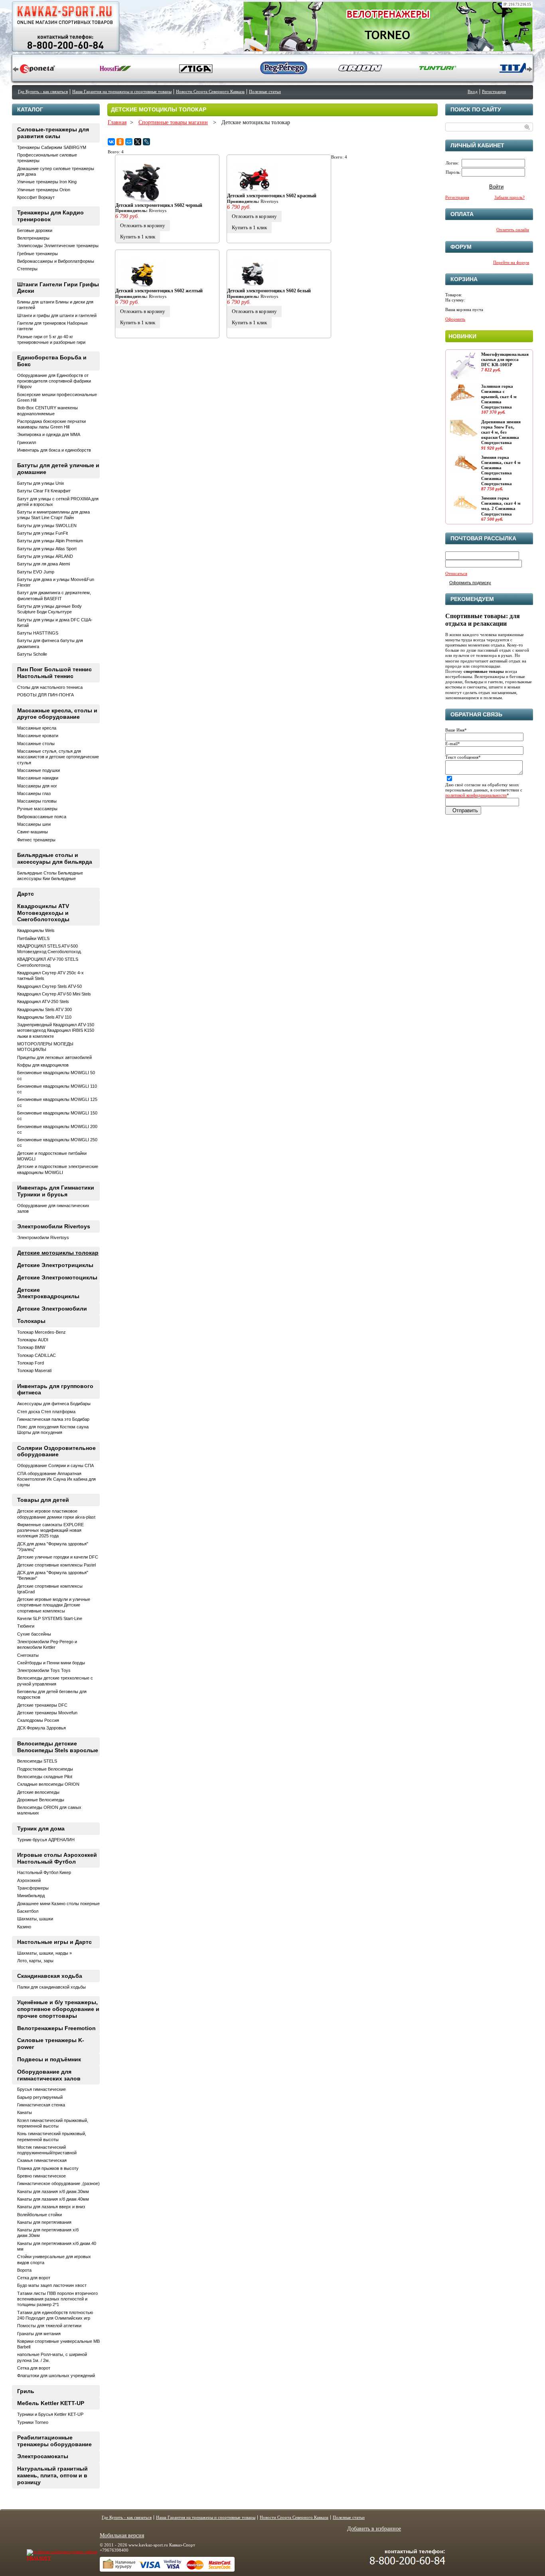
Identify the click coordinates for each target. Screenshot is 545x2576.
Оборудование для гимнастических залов (49, 2075)
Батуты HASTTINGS (38, 633)
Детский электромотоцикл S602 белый (269, 291)
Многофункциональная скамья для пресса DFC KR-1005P (505, 359)
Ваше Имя (456, 730)
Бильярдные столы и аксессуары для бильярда (55, 858)
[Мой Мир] (129, 142)
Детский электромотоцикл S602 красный (272, 196)
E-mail (453, 744)
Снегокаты (28, 1655)
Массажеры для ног (37, 786)
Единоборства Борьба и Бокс (52, 361)
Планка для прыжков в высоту (48, 2168)
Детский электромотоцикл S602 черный (159, 205)
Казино (24, 1927)
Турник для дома (41, 1828)
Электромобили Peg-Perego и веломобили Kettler (47, 1644)
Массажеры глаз (34, 793)
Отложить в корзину (143, 225)
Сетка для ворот (34, 2278)
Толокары (31, 1321)
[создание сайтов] (46, 2552)
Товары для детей (43, 1500)
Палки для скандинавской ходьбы (51, 1987)
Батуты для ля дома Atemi (43, 564)
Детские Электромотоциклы (57, 1277)
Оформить (455, 319)
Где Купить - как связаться (43, 91)
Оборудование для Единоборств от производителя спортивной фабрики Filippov (54, 381)
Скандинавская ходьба (50, 1976)
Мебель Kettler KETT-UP (51, 2403)
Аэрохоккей (29, 1880)
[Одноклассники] (120, 142)
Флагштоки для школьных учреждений (56, 2376)
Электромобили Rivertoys (54, 1226)
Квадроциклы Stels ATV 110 (44, 1017)
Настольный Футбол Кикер (44, 1872)
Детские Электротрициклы (55, 1265)
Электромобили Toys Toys (44, 1670)
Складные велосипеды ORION (48, 1784)
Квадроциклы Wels (36, 930)
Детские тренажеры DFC (42, 1705)
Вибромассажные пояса (42, 817)
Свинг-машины (33, 832)
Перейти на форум (511, 262)
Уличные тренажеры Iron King (47, 182)
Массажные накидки (38, 778)
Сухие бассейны (34, 1634)
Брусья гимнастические (41, 2089)
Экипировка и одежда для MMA (49, 434)
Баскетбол (28, 1911)
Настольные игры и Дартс (54, 1942)
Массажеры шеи (34, 824)
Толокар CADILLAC (37, 1355)
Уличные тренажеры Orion (44, 190)
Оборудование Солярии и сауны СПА (55, 1465)
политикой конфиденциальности (476, 795)
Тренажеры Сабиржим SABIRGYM (52, 147)
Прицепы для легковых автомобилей (54, 1057)
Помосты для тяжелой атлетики (49, 2326)
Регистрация (494, 91)
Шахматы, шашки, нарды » (44, 1953)
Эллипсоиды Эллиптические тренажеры (58, 246)
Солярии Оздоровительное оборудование (56, 1451)
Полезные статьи (265, 91)
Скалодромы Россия (38, 1720)
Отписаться (456, 573)
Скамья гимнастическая (42, 2160)
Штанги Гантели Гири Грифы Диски (58, 288)
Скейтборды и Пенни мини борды (51, 1663)
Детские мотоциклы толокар (58, 1253)
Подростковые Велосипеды (45, 1769)
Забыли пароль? (509, 197)
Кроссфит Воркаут (36, 197)
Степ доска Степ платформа (46, 1412)
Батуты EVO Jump (36, 572)
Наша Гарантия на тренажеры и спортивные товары (122, 91)
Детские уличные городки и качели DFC (58, 1557)
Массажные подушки (39, 770)
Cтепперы (27, 269)
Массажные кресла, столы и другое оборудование (57, 714)
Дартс (26, 894)
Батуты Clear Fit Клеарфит (44, 491)
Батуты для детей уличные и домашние (58, 469)
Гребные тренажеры (38, 254)
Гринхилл (27, 442)
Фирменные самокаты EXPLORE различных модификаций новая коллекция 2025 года (50, 1530)
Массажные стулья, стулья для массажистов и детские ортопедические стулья (58, 757)
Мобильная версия (122, 2535)
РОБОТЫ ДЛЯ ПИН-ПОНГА (45, 695)
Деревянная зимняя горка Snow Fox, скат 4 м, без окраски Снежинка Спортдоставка (501, 432)
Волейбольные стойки (39, 2215)
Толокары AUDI (33, 1340)
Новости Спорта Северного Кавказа (210, 91)
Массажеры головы (37, 801)
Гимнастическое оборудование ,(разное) (58, 2183)
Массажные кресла (37, 728)
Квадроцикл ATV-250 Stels (43, 1001)
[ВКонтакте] (111, 142)
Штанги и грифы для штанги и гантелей (57, 315)
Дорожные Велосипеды (41, 1800)
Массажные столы (36, 744)
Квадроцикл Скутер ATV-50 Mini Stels (54, 994)
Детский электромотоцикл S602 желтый (159, 291)
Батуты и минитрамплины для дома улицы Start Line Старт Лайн (53, 515)
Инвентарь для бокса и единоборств (54, 450)
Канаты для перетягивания (44, 2222)
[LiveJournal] (146, 142)
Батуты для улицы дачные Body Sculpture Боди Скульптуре (49, 609)
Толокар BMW (31, 1347)
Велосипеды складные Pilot (45, 1777)
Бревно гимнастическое (41, 2176)
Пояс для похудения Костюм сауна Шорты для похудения (53, 1430)
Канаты (25, 2112)
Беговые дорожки (35, 230)
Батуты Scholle (32, 654)
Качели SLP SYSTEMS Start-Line (50, 1618)
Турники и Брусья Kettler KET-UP (50, 2414)
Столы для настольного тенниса (50, 687)
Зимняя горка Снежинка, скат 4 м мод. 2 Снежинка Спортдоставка (501, 506)
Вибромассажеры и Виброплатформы (56, 261)
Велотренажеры (33, 238)
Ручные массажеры (37, 809)
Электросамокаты (43, 2456)
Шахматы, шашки (35, 1919)
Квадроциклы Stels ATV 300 (44, 1009)
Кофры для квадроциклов (43, 1065)
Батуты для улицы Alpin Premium (50, 541)
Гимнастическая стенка (41, 2105)
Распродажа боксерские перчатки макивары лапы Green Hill (51, 424)
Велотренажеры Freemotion (56, 2028)
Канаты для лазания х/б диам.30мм (53, 2191)
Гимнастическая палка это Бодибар (53, 1419)
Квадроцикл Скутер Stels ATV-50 (49, 986)
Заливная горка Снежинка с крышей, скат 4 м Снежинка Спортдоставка (499, 397)
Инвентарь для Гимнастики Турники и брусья (56, 1191)
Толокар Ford (31, 1363)
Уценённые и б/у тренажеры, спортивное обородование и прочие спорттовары (58, 2009)
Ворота (24, 2270)
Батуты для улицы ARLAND (45, 556)
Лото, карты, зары (35, 1961)
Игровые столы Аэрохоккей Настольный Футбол (57, 1858)
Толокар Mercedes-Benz (41, 1332)
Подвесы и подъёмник (49, 2059)
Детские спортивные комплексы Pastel (56, 1565)
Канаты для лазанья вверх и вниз (51, 2207)
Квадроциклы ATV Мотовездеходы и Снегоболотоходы (43, 913)
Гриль (26, 2391)
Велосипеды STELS (37, 1761)
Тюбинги (26, 1626)
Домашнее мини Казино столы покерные (58, 1904)
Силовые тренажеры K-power (51, 2044)
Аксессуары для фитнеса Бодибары (54, 1404)
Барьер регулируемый (40, 2097)
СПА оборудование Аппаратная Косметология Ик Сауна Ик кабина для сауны (56, 1479)
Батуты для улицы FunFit (42, 533)
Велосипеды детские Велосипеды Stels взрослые (58, 1747)
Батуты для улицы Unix (41, 483)
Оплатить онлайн (513, 230)
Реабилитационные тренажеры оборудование (54, 2441)
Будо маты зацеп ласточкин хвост (52, 2285)
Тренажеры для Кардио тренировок (50, 216)
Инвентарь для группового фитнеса (55, 1389)
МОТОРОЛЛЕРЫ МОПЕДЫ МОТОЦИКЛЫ (45, 1047)
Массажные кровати (38, 736)
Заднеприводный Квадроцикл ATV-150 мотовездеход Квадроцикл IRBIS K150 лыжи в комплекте (56, 1030)
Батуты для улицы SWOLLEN (47, 526)
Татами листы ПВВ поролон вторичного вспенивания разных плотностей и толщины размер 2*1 (57, 2299)
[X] (138, 142)
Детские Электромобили (52, 1309)
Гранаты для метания (39, 2334)
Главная (117, 122)
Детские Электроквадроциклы (48, 1293)
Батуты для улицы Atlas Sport (47, 549)
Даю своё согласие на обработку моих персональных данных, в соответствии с (484, 790)
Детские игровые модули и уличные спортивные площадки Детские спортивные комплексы (54, 1605)
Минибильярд (31, 1896)
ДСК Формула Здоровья (41, 1728)
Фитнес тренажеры (36, 840)
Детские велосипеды (38, 1792)
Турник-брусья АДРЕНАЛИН (46, 1840)
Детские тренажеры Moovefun (47, 1713)
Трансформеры (33, 1888)
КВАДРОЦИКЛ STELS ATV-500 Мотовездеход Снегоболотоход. (49, 949)
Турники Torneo (33, 2422)
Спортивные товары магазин (173, 122)
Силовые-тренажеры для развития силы (53, 133)
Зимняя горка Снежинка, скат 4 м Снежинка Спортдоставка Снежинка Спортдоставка (501, 470)
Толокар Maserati (34, 1370)
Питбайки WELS (33, 938)
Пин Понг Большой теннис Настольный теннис (54, 673)
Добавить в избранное (374, 2529)
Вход (473, 91)
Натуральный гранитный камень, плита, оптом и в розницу (52, 2475)
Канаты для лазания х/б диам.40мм (53, 2199)
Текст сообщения (463, 757)
